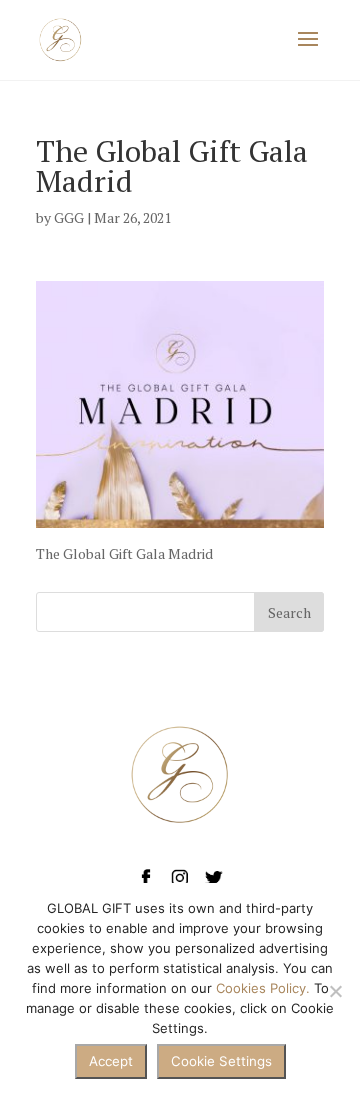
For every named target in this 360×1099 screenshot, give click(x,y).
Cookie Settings (221, 1061)
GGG (69, 217)
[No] (335, 991)
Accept (111, 1061)
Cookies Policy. (263, 988)
